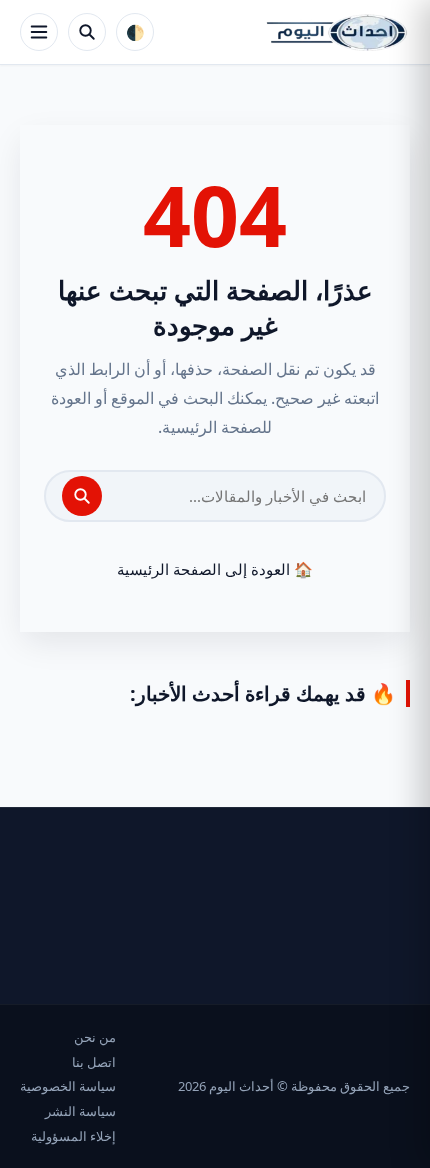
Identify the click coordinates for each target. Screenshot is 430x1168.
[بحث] (82, 496)
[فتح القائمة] (39, 32)
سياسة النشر (80, 1111)
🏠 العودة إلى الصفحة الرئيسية (215, 569)
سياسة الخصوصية (68, 1086)
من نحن (95, 1037)
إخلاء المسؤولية (73, 1136)
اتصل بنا (94, 1062)
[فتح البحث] (87, 32)
